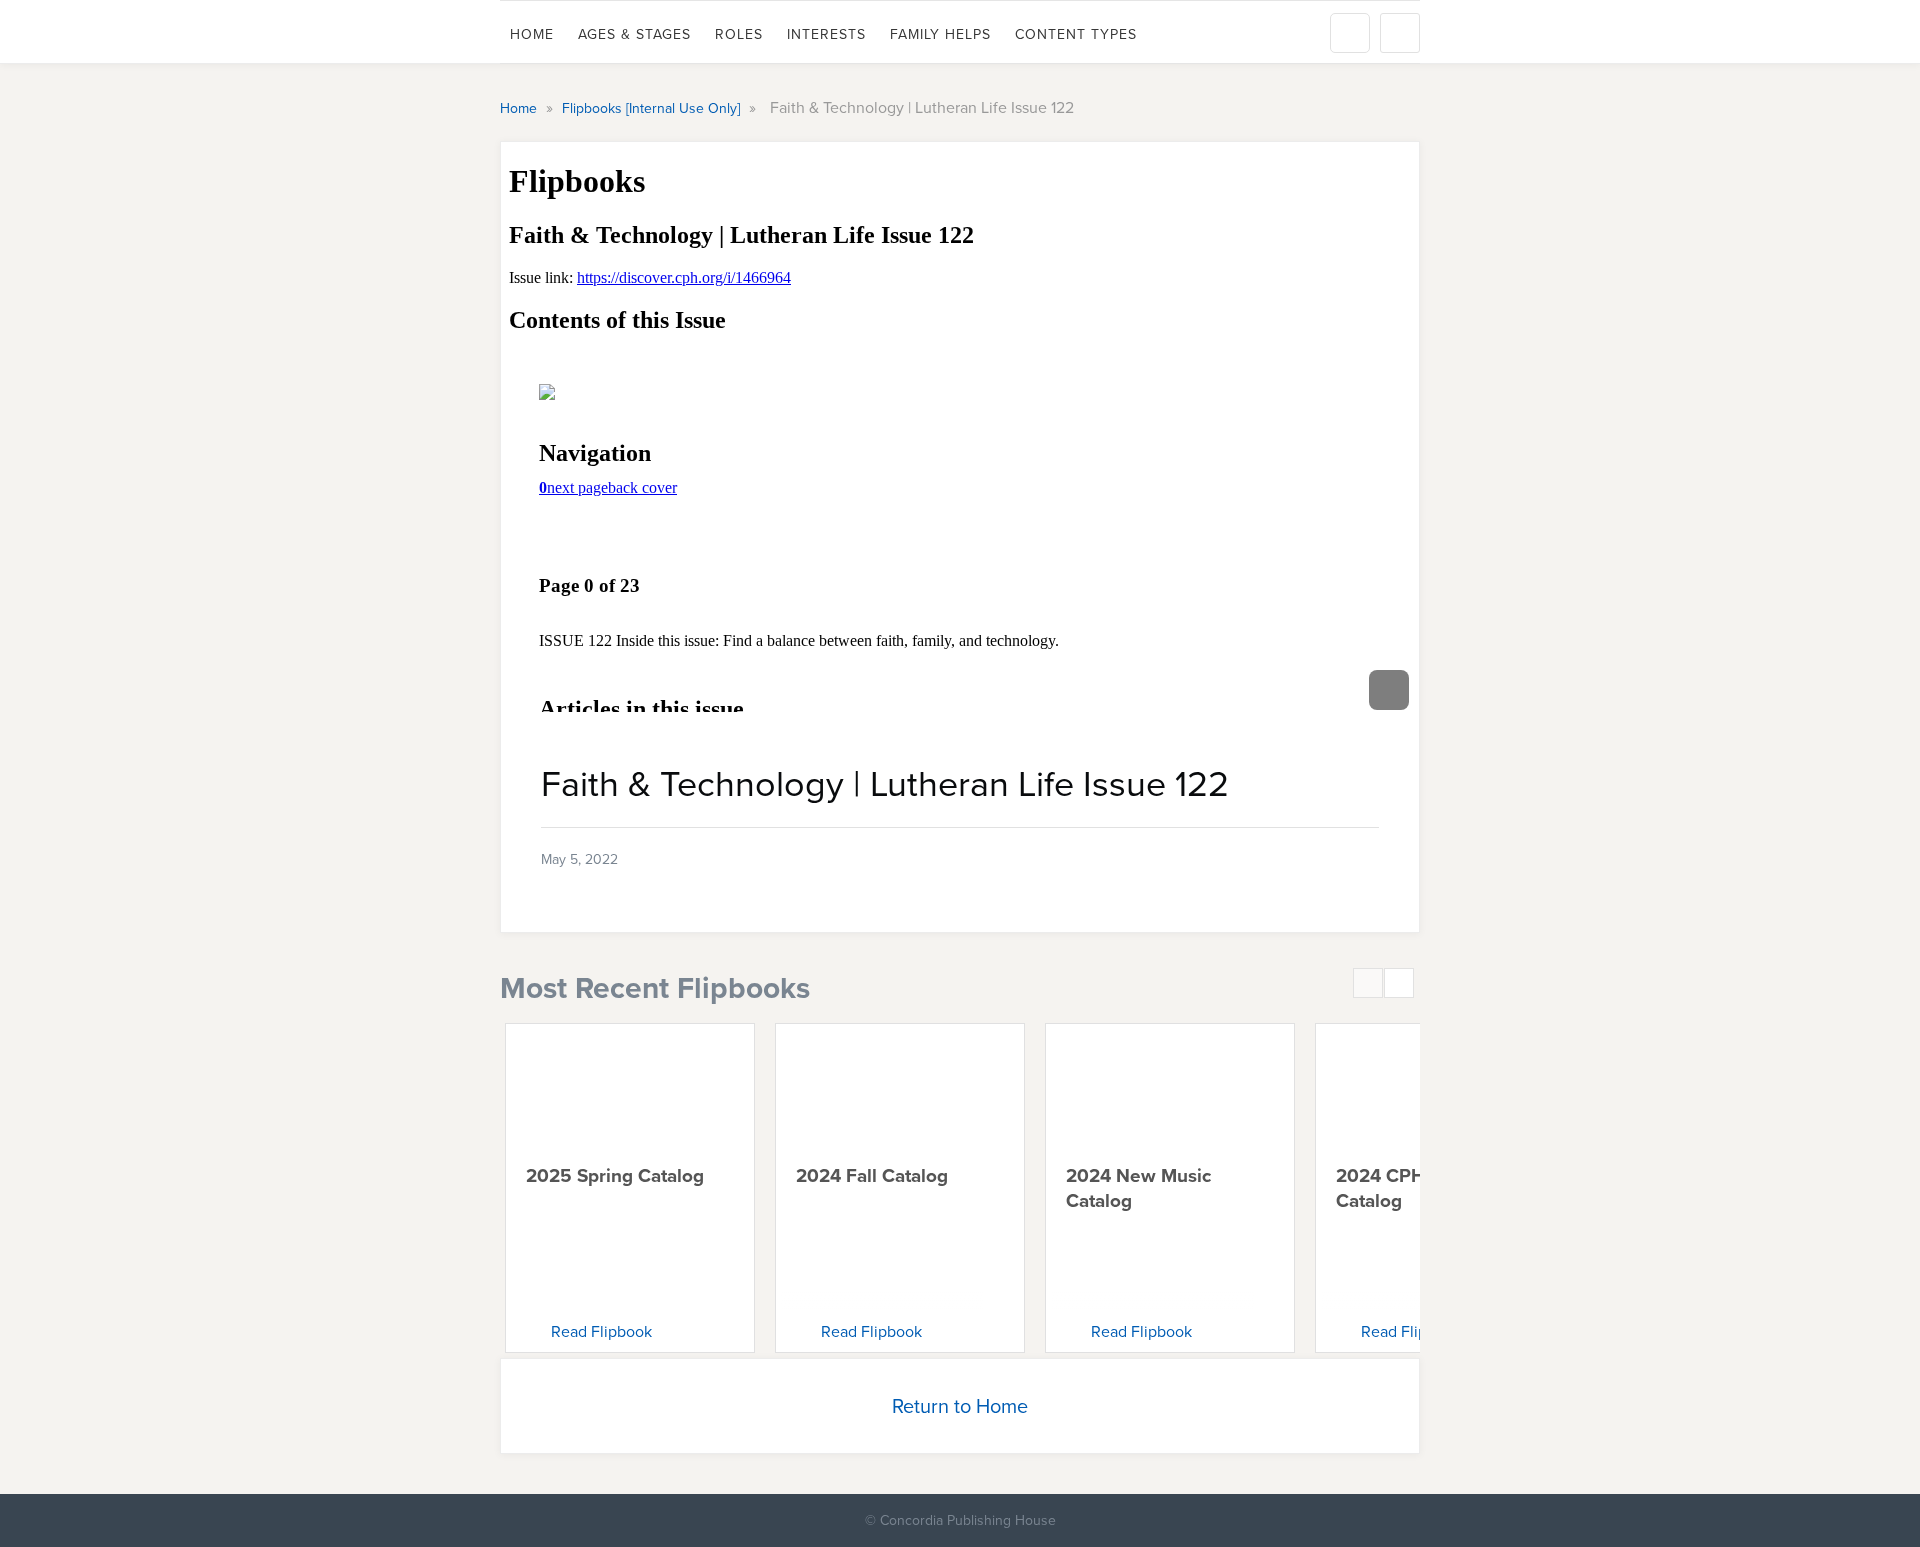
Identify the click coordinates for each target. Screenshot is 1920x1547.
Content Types (1076, 34)
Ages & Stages (634, 34)
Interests (826, 34)
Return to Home (960, 1405)
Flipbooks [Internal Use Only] (653, 108)
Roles (739, 34)
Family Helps (940, 34)
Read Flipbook (601, 1331)
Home (532, 34)
